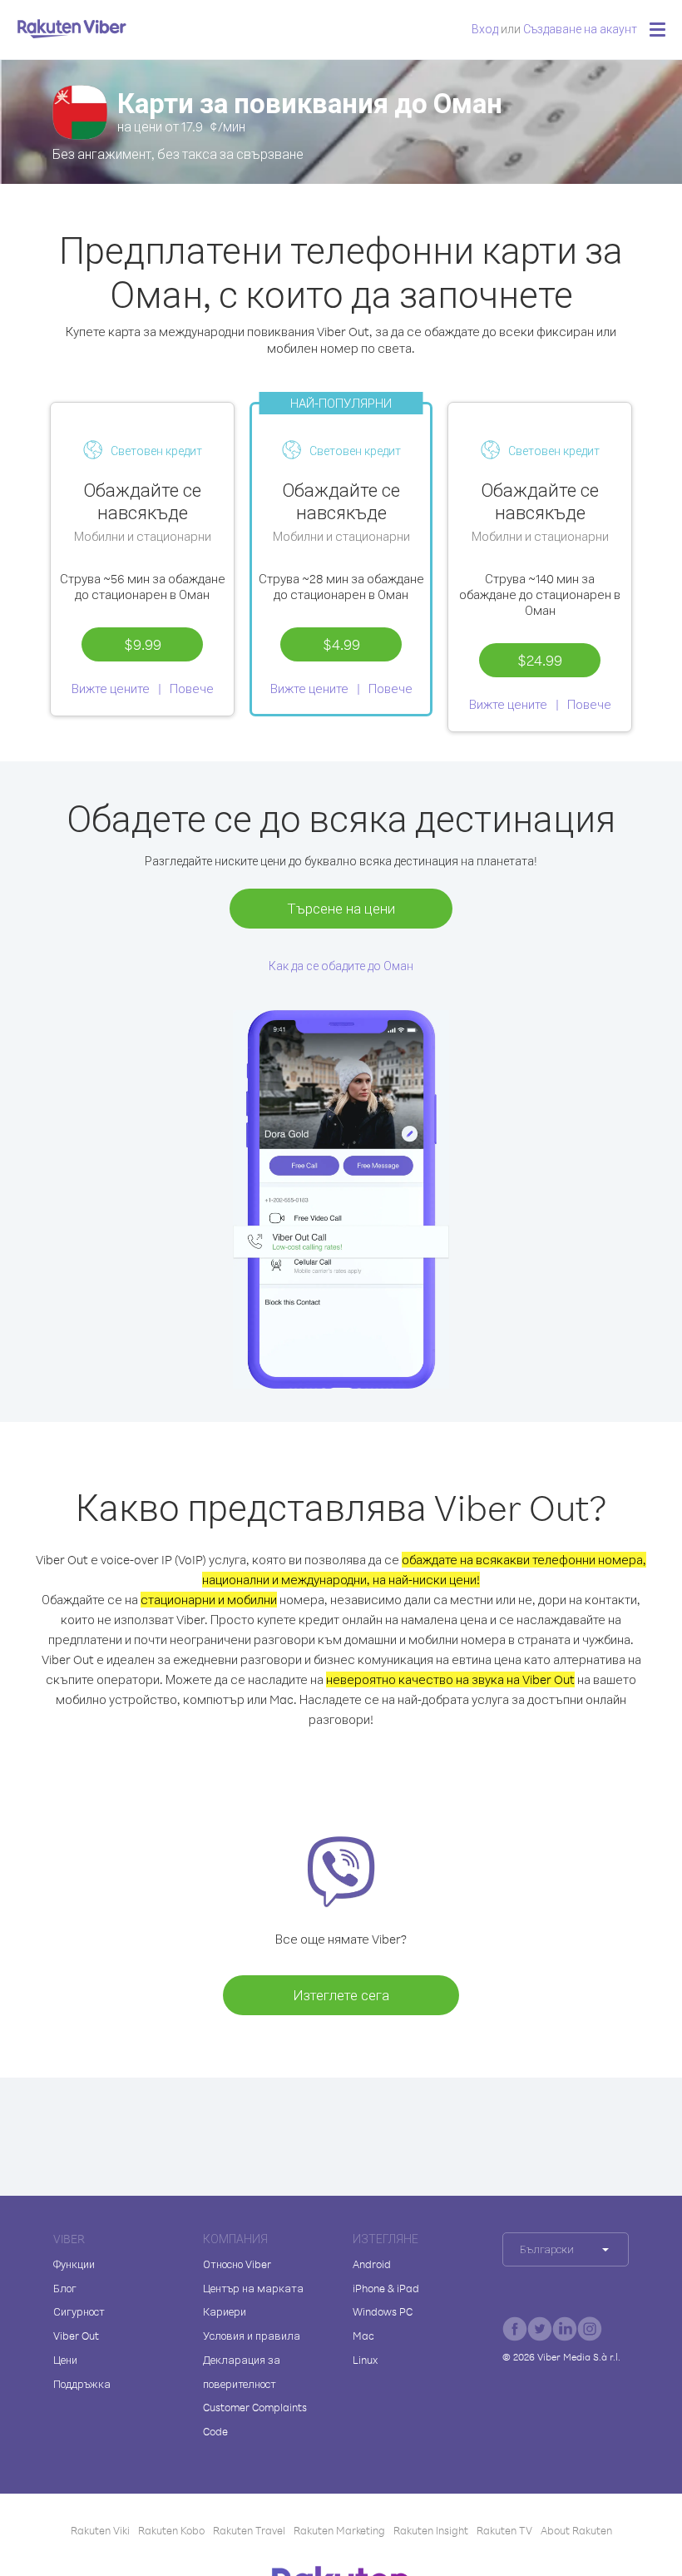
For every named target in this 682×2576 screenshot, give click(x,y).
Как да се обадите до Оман (341, 966)
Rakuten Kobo (171, 2530)
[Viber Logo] (72, 28)
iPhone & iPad (386, 2288)
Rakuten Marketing (339, 2530)
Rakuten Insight (431, 2530)
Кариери (225, 2311)
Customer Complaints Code (255, 2419)
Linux (365, 2360)
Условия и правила (252, 2336)
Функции (74, 2264)
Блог (65, 2288)
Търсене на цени (341, 908)
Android (372, 2264)
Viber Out (76, 2336)
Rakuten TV (504, 2530)
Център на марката (253, 2288)
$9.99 (143, 644)
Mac (363, 2336)
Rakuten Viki (100, 2530)
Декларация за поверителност (242, 2372)
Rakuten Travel (249, 2530)
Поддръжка (82, 2384)
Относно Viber (237, 2264)
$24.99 (540, 660)
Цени (65, 2360)
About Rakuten (576, 2530)
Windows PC (383, 2311)
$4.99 (341, 644)
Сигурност (79, 2311)
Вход (485, 29)
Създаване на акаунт (580, 29)
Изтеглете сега (341, 1995)
